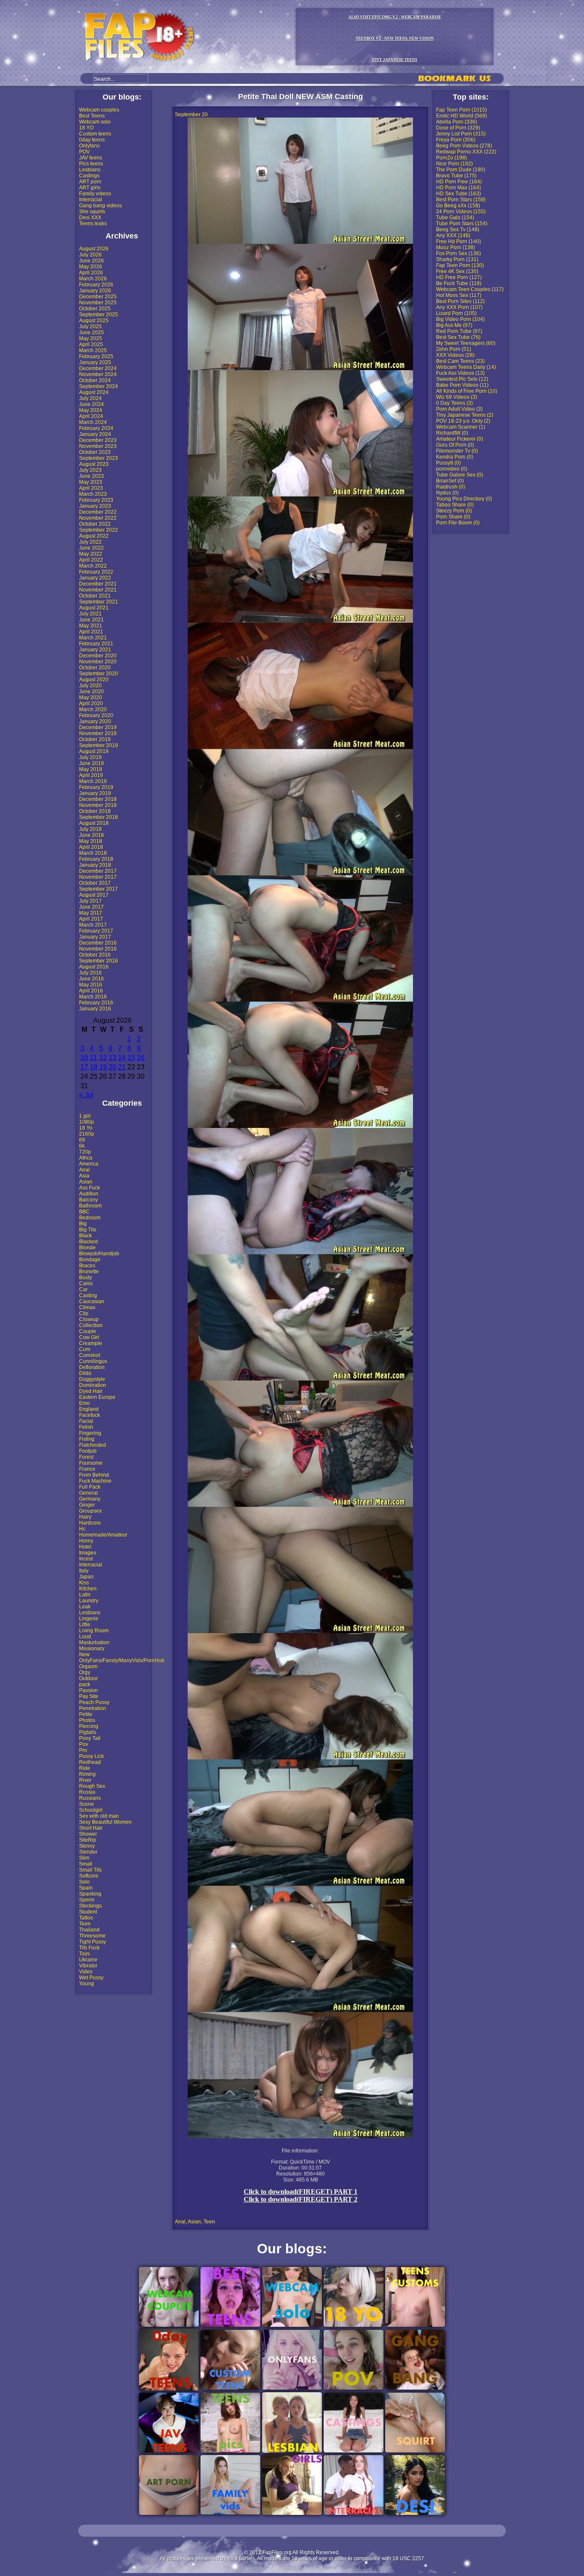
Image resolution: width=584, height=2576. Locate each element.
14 (122, 1058)
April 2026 (91, 273)
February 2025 (96, 356)
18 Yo (86, 1128)
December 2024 (98, 368)
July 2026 (90, 255)
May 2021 (91, 626)
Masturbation (94, 1643)
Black (86, 1236)
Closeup (89, 1319)
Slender (88, 1852)
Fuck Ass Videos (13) (460, 373)
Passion (88, 1690)
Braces (87, 1266)
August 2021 (94, 608)
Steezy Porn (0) (454, 511)
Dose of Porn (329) (458, 128)
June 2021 (91, 620)
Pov (84, 1744)
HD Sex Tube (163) (459, 194)
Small (86, 1864)
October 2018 (95, 811)
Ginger (87, 1505)
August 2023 (94, 464)
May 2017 (91, 913)
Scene (87, 1804)
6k (82, 1146)
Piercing (89, 1726)
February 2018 (96, 859)
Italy (84, 1571)
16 (141, 1058)
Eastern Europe (97, 1397)
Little (85, 1625)
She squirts (92, 212)
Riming (87, 1774)
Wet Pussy (91, 1978)
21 (122, 1067)
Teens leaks (93, 224)
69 (82, 1140)
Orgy (85, 1672)
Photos (87, 1720)
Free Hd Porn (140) (459, 241)
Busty (86, 1278)
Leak (85, 1607)
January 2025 (95, 362)
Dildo (85, 1373)
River (85, 1780)
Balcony (88, 1200)
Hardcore (90, 1523)
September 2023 (99, 458)
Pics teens (91, 164)
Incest (86, 1559)
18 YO (86, 128)
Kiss (84, 1583)
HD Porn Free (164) (459, 182)
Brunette (89, 1272)
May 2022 (91, 554)
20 (112, 1067)
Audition (89, 1194)
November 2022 (98, 518)
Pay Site (89, 1696)
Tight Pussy (93, 1942)
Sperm (87, 1900)
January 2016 (95, 1009)
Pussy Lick (91, 1756)
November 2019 (98, 733)
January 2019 (95, 793)
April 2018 (91, 847)
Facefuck (90, 1415)
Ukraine (88, 1960)
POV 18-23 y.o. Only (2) (463, 421)
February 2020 (96, 715)
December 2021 (98, 584)
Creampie (91, 1343)
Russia (87, 1792)
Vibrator (88, 1966)
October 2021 (95, 596)
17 (84, 1067)
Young (87, 1984)
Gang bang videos (100, 206)
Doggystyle (92, 1379)
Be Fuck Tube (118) (459, 283)
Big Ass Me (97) (454, 325)
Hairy (85, 1517)
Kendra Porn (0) (455, 457)
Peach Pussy (94, 1702)
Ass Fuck (90, 1188)
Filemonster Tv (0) (457, 451)
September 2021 (99, 602)
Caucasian (92, 1301)
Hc (82, 1529)
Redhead (90, 1762)
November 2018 (98, 805)
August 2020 (94, 680)
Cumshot (90, 1355)
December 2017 (98, 871)
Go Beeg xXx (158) (458, 206)
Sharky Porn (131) (457, 259)
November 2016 (98, 949)
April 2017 (91, 919)
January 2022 (95, 578)
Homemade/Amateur (103, 1535)
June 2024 (91, 404)
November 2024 (98, 374)
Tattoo (86, 1918)
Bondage (90, 1260)
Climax (87, 1307)
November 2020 (98, 662)
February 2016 (96, 1003)
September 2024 (99, 386)
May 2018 (91, 841)
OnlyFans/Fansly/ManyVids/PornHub (122, 1660)
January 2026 (95, 291)
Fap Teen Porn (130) (460, 265)
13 (112, 1058)
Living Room (94, 1631)
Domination (93, 1385)
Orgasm (88, 1666)
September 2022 (99, 530)
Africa (86, 1158)
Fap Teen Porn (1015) (462, 110)
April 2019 (91, 775)
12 (103, 1058)
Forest (86, 1457)
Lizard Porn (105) (456, 313)
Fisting (87, 1439)
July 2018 (90, 829)
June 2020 (91, 692)
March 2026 (93, 279)
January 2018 (95, 865)
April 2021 (91, 632)
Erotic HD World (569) (462, 116)
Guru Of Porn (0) (455, 445)
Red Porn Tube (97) (459, 331)
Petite (86, 1714)
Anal (84, 1170)
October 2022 (95, 524)
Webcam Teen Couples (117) (470, 289)
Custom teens (95, 134)
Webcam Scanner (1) (461, 427)
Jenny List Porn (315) (461, 134)
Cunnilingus (93, 1361)
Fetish (86, 1427)
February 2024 (96, 428)
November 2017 (98, 877)
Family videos (95, 194)
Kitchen (88, 1589)
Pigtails (88, 1732)
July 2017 (90, 901)
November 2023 (98, 446)
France (87, 1469)
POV (84, 152)
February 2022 (96, 572)
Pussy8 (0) (448, 463)
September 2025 (99, 315)
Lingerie (89, 1619)
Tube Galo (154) (455, 218)
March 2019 (93, 781)
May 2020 (91, 698)
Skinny (87, 1846)
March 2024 (93, 422)
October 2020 (95, 668)
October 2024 (95, 380)
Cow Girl (89, 1337)
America (89, 1164)
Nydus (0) (447, 493)
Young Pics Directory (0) (464, 499)
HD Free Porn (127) (459, 277)
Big (83, 1224)
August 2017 (94, 895)
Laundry (89, 1601)
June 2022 (91, 548)
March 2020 (93, 710)
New (84, 1655)
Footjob (88, 1451)
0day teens (92, 140)
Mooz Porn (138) (456, 247)
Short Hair (91, 1828)
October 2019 (95, 739)
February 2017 (96, 931)
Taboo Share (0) (455, 505)
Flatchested (93, 1445)
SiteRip (88, 1840)
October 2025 (95, 309)
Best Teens (92, 116)
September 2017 (99, 889)
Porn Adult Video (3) (459, 409)
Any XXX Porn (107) (459, 307)
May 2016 (91, 985)
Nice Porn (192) (454, 164)
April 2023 (91, 488)
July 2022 (90, 542)
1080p (87, 1122)
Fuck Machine (95, 1481)
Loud (85, 1637)
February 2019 (96, 787)
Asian (86, 1182)
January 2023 (95, 506)
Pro (83, 1750)
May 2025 (91, 339)
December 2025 (98, 297)
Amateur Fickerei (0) (460, 439)
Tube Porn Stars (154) (462, 224)
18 (94, 1067)
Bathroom (90, 1206)
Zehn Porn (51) (454, 349)
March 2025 (93, 350)
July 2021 (90, 614)
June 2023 (91, 476)
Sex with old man (99, 1816)
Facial (86, 1421)
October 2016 (95, 955)
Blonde (87, 1248)
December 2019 (98, 727)
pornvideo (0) (452, 469)
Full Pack (90, 1487)
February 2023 (96, 500)
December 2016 (98, 943)
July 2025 (90, 327)
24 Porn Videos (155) (461, 212)
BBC (84, 1212)
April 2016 (91, 991)
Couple (88, 1331)
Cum (85, 1349)
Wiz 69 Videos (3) (457, 397)
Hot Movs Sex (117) (459, 295)
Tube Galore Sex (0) (460, 475)
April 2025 (91, 344)
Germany (90, 1499)
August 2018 (94, 823)
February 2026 (96, 285)
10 (84, 1058)
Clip (84, 1313)
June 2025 (91, 333)
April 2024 (91, 416)
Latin (85, 1595)
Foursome (91, 1463)
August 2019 (94, 751)
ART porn (90, 182)
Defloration (92, 1367)
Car (83, 1289)
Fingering (90, 1433)
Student (88, 1912)
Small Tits (90, 1870)
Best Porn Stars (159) (461, 200)
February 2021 (96, 644)
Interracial (91, 200)
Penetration (93, 1708)
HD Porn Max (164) (459, 188)
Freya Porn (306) (456, 140)
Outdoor (88, 1678)
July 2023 (90, 470)
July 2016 (90, 973)
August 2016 (94, 967)
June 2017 (91, 907)
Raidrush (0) (451, 487)
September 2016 (99, 961)
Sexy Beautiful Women (105, 1822)
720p (85, 1152)
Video (86, 1972)
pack (85, 1684)
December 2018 (98, 799)
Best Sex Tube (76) (458, 337)
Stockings (90, 1906)
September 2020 (99, 674)
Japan (86, 1577)
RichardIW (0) (452, 433)
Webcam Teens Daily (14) (466, 367)
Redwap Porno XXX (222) (466, 152)
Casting (88, 1295)
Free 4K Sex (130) (457, 271)
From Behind (94, 1475)
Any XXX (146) (453, 236)
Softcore (89, 1876)
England (89, 1409)
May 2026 (91, 267)
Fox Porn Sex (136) (459, 253)
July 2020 (90, 686)
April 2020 (91, 704)
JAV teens (91, 158)
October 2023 (95, 452)
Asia (84, 1176)
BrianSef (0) (450, 481)
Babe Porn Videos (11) (462, 385)
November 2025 (98, 303)
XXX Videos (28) (455, 355)
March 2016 (93, 997)
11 (93, 1058)
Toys (84, 1954)
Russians (90, 1798)
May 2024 (91, 410)
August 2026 (94, 249)
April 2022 (91, 560)
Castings (89, 176)
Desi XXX (90, 218)
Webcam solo (95, 122)
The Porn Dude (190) (461, 170)
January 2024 (95, 434)
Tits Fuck (89, 1948)
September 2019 (99, 745)
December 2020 (98, 656)
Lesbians (90, 170)
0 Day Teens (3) (454, 403)
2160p (87, 1134)
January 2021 (95, 650)
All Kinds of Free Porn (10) (467, 391)
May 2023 (91, 482)
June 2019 (91, 763)
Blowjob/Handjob (99, 1254)
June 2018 (91, 835)
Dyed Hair (91, 1391)
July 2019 (90, 757)
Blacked (88, 1242)
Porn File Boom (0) (458, 523)
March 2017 (93, 925)
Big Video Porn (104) (460, 319)
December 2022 (98, 512)
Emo (84, 1403)
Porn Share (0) (453, 517)
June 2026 (91, 261)
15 (131, 1058)
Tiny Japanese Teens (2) (465, 415)
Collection (91, 1325)
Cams (86, 1284)
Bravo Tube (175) (456, 176)
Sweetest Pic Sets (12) (462, 379)
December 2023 (98, 440)
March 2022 (93, 566)
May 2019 (91, 769)
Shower (88, 1834)
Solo (84, 1882)
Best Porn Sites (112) (460, 301)
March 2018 (93, 853)
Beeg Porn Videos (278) (464, 146)
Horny (86, 1541)
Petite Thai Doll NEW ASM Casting (301, 97)
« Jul (86, 1095)
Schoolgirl (91, 1810)
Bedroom (90, 1218)
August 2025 (94, 321)
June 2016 (91, 979)
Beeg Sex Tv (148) (458, 230)
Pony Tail (90, 1738)
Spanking (90, 1894)
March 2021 (93, 638)
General (88, 1493)
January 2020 (95, 721)
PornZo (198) (451, 158)
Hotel (85, 1547)
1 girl (85, 1116)
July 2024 (90, 398)
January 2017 (95, 937)
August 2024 (94, 392)
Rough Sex (92, 1786)
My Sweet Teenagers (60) (466, 343)
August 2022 (94, 536)
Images (88, 1553)
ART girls (90, 188)
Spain (86, 1888)
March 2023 (93, 494)
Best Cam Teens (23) (460, 361)
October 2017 (95, 883)
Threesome (92, 1936)
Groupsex (90, 1511)
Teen (85, 1924)
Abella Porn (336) (457, 122)
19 (103, 1067)
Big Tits (88, 1230)
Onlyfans (89, 146)
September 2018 (99, 817)
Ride (85, 1768)
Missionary (92, 1649)
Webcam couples (99, 110)
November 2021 (98, 590)
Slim (84, 1858)
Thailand (89, 1930)
